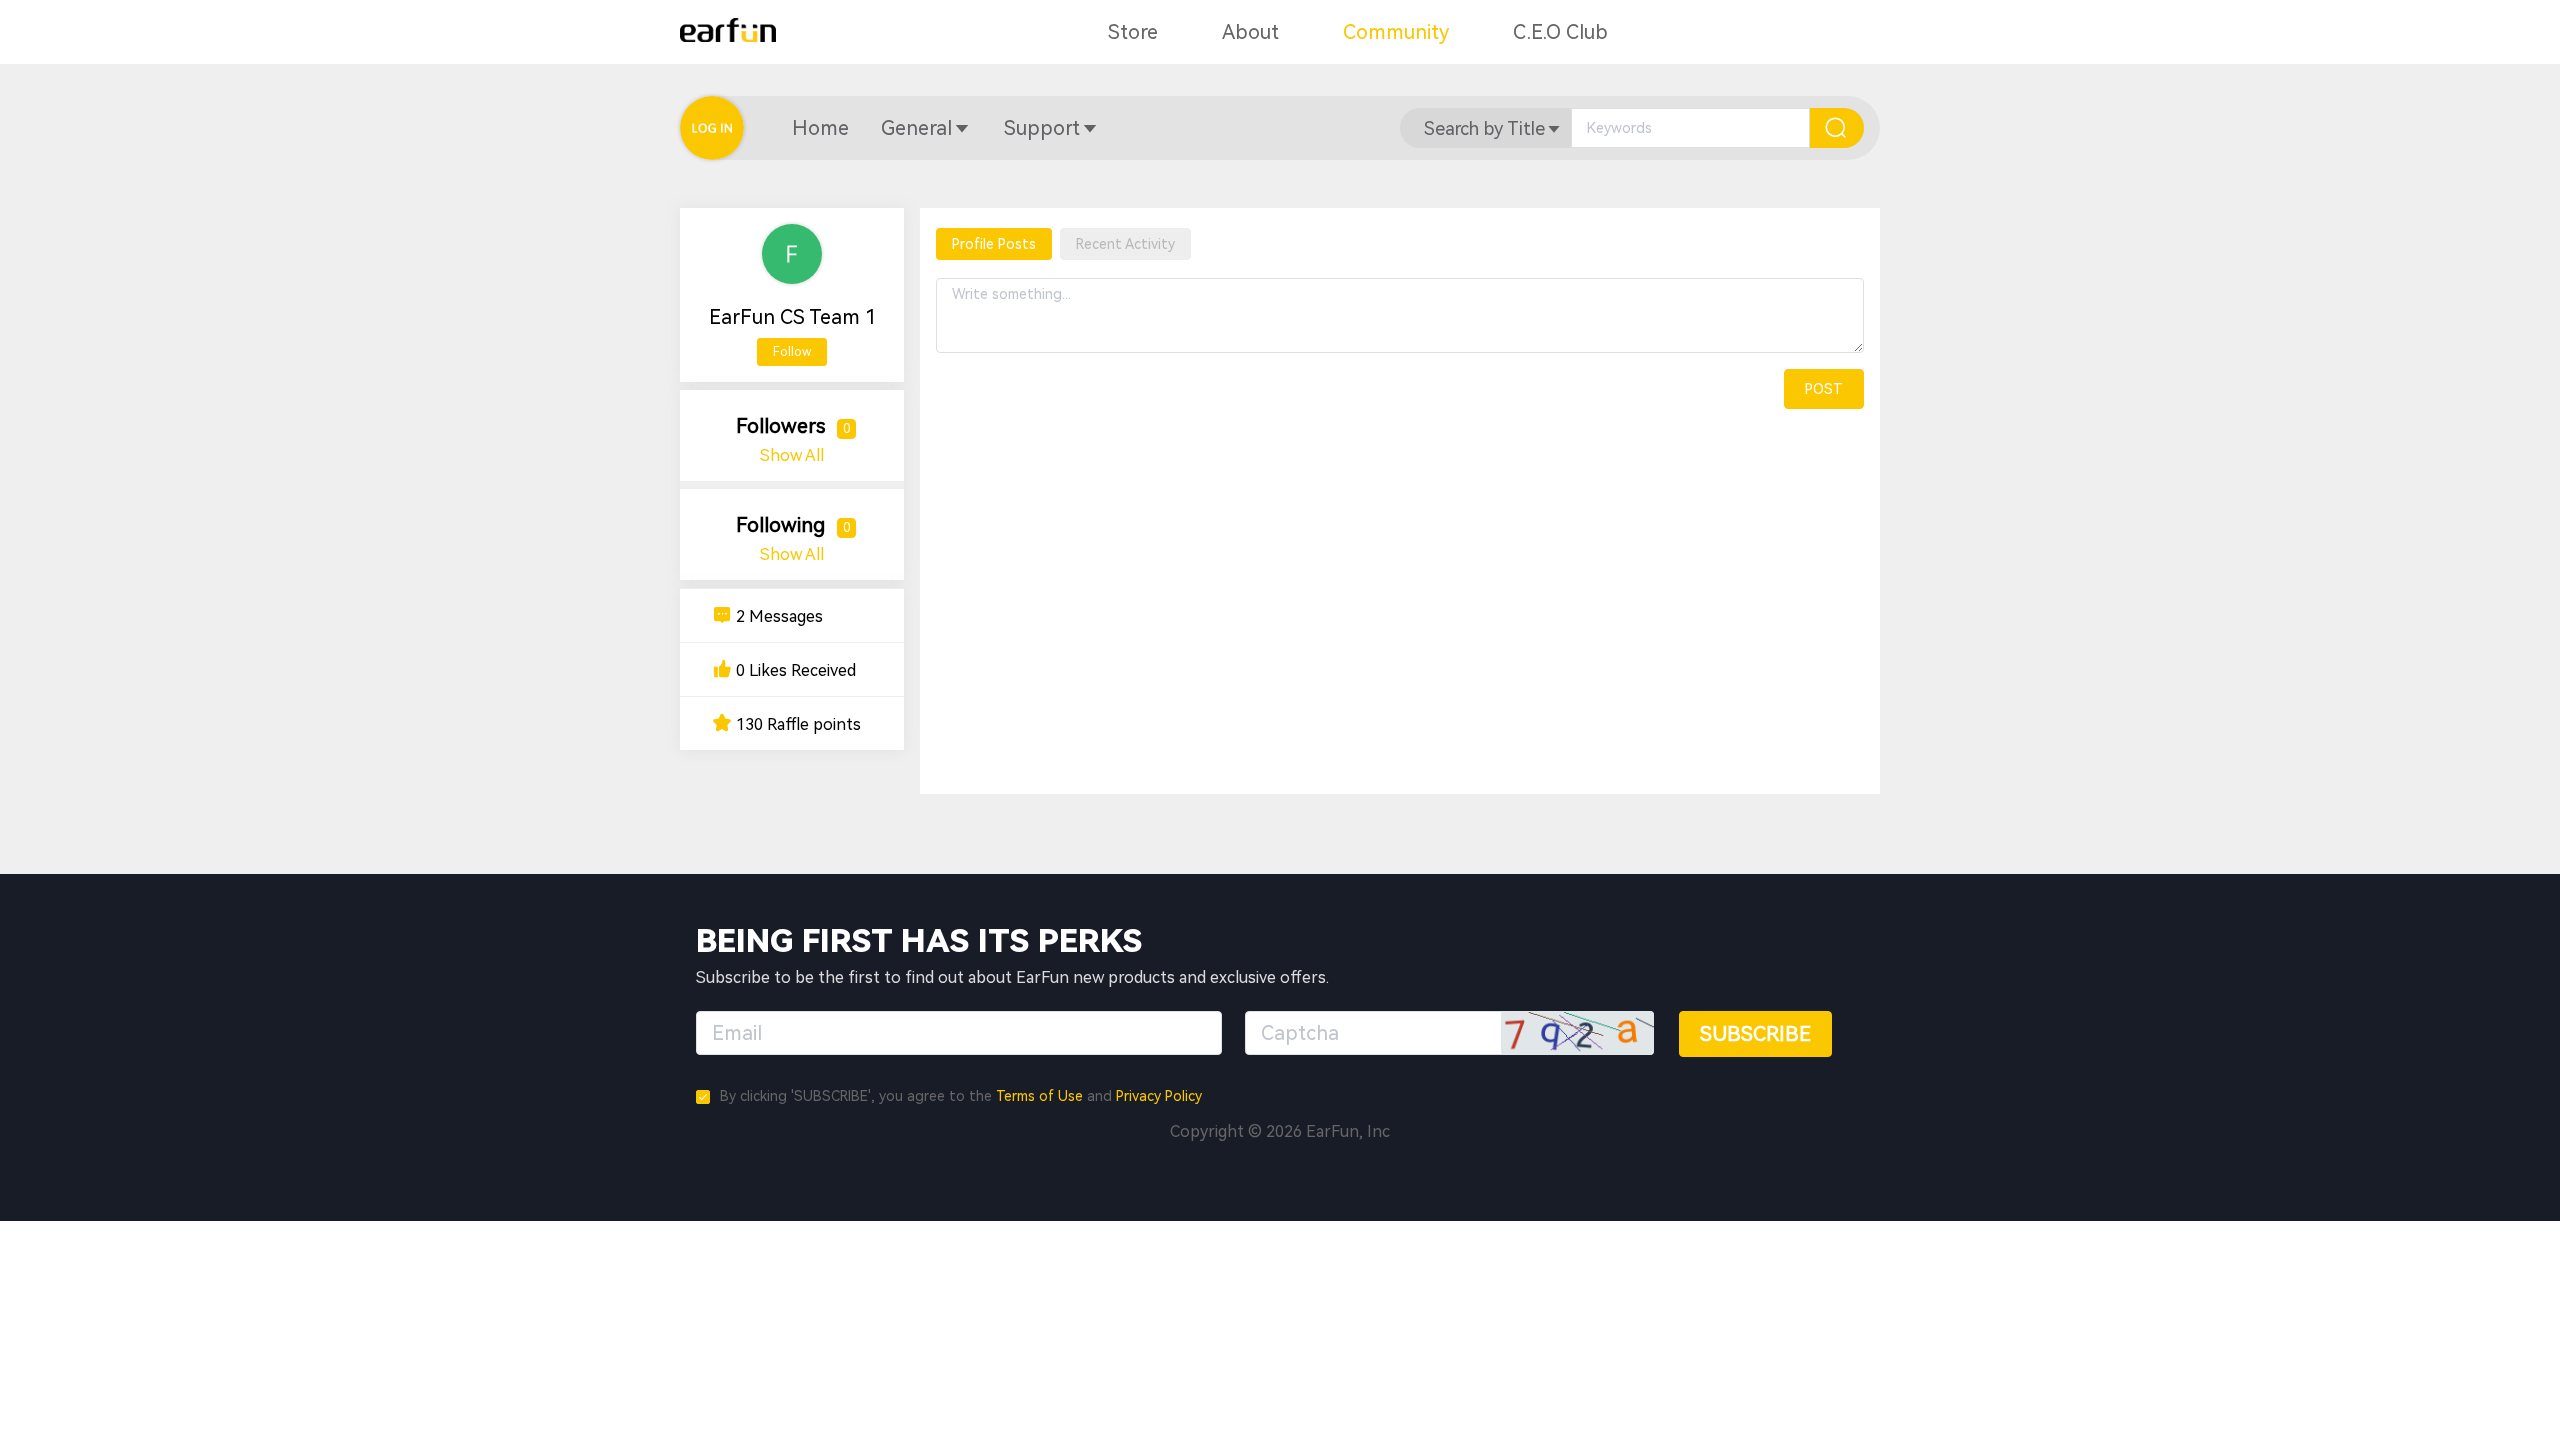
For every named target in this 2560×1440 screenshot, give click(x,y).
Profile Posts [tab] (994, 244)
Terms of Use (1039, 1096)
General (916, 128)
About (1250, 32)
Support (1042, 128)
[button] (820, 128)
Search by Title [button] (1484, 128)
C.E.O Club (1560, 32)
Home (820, 128)
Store (1133, 32)
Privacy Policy (1159, 1096)
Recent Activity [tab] (1125, 244)
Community (1396, 32)
